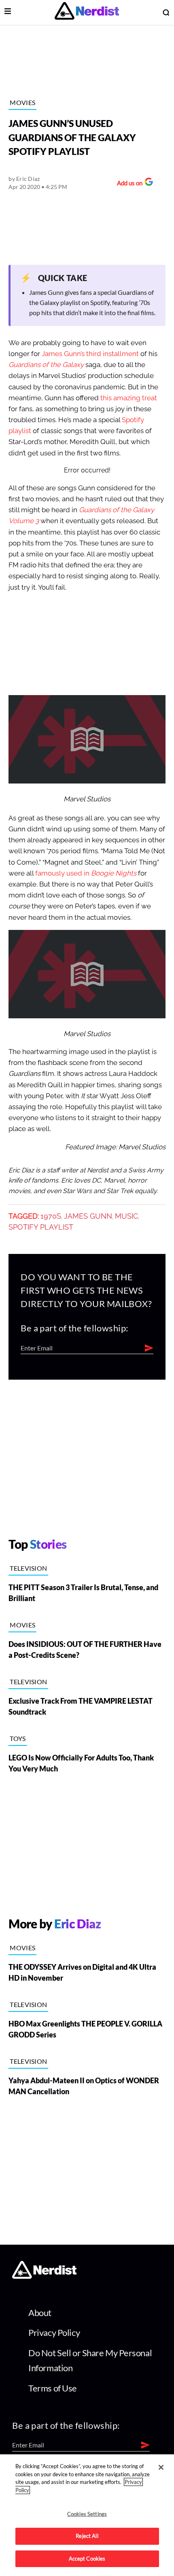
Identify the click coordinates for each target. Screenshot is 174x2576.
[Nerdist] (87, 12)
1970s (51, 1216)
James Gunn (88, 1216)
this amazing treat (129, 398)
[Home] (44, 2277)
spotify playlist (41, 1227)
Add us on (128, 184)
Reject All (87, 2536)
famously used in (85, 873)
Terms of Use (53, 2388)
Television (28, 1568)
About (40, 2313)
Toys (18, 1738)
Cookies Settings (87, 2514)
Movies (22, 102)
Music (126, 1216)
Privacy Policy (54, 2332)
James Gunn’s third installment (90, 354)
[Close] (161, 2467)
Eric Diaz (28, 179)
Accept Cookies (87, 2559)
